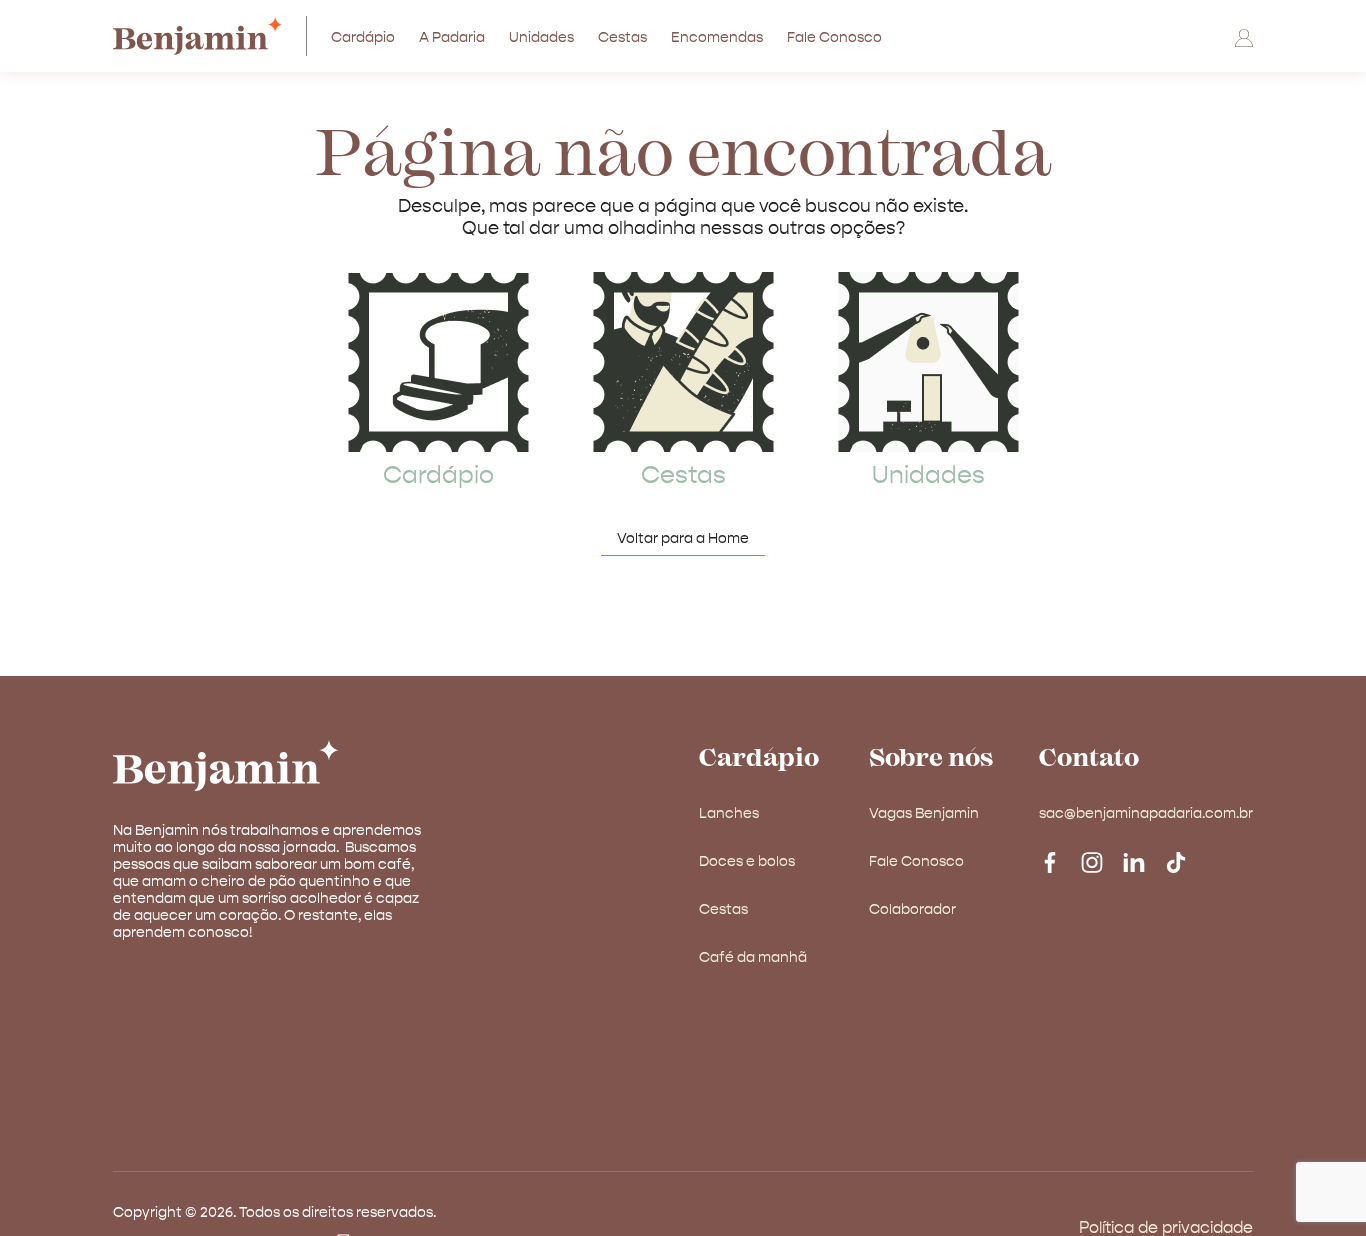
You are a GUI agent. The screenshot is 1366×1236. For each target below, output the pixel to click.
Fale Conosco (834, 38)
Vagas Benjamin (924, 814)
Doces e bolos (747, 862)
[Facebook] (1050, 860)
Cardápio (363, 38)
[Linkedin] (1134, 860)
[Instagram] (1092, 860)
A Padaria (452, 38)
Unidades (541, 38)
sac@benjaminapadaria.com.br (1146, 814)
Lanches (729, 814)
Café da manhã (753, 958)
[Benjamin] (222, 36)
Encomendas (717, 38)
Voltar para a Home (683, 539)
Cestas (622, 38)
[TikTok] (1176, 860)
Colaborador (912, 910)
